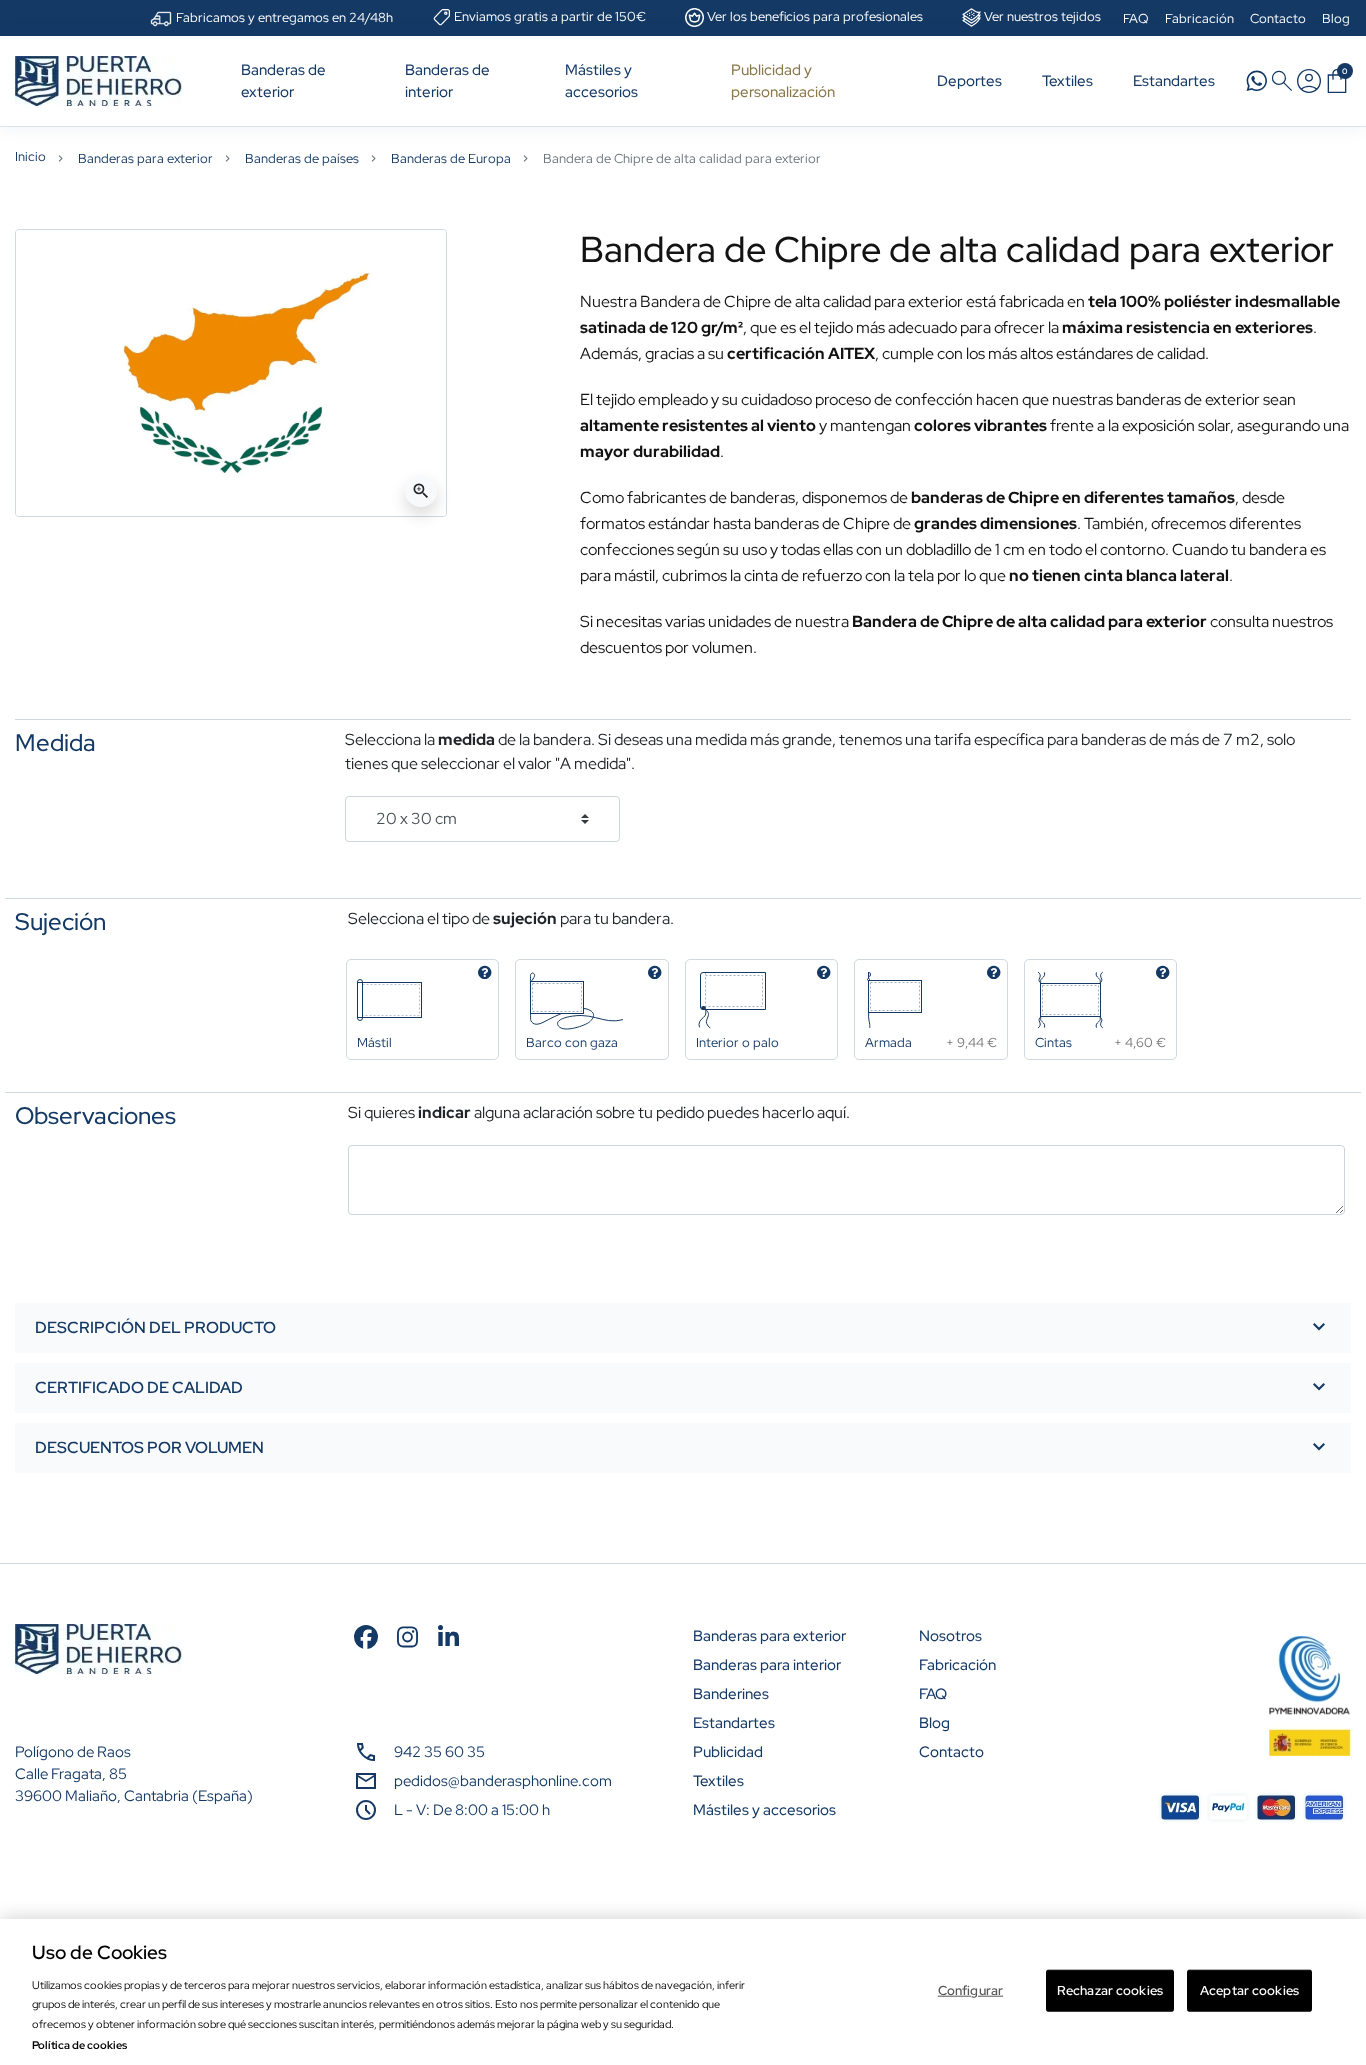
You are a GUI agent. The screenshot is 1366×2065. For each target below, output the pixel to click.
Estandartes (734, 1723)
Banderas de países (302, 158)
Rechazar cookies (1110, 1990)
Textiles (718, 1781)
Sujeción (60, 922)
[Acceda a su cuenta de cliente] (1309, 81)
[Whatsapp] (1257, 80)
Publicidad (728, 1752)
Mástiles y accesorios (764, 1810)
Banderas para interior (767, 1665)
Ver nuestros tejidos (1042, 16)
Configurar (970, 1990)
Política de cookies (79, 2045)
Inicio (30, 156)
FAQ (1136, 18)
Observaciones (95, 1116)
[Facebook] (366, 1635)
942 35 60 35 (439, 1752)
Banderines (731, 1694)
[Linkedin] (448, 1635)
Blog (1336, 18)
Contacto (1278, 18)
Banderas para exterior (145, 158)
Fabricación (1199, 18)
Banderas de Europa (451, 158)
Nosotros (950, 1636)
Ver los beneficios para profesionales (815, 16)
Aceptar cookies (1249, 1990)
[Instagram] (407, 1635)
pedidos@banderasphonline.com (503, 1781)
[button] (1337, 81)
